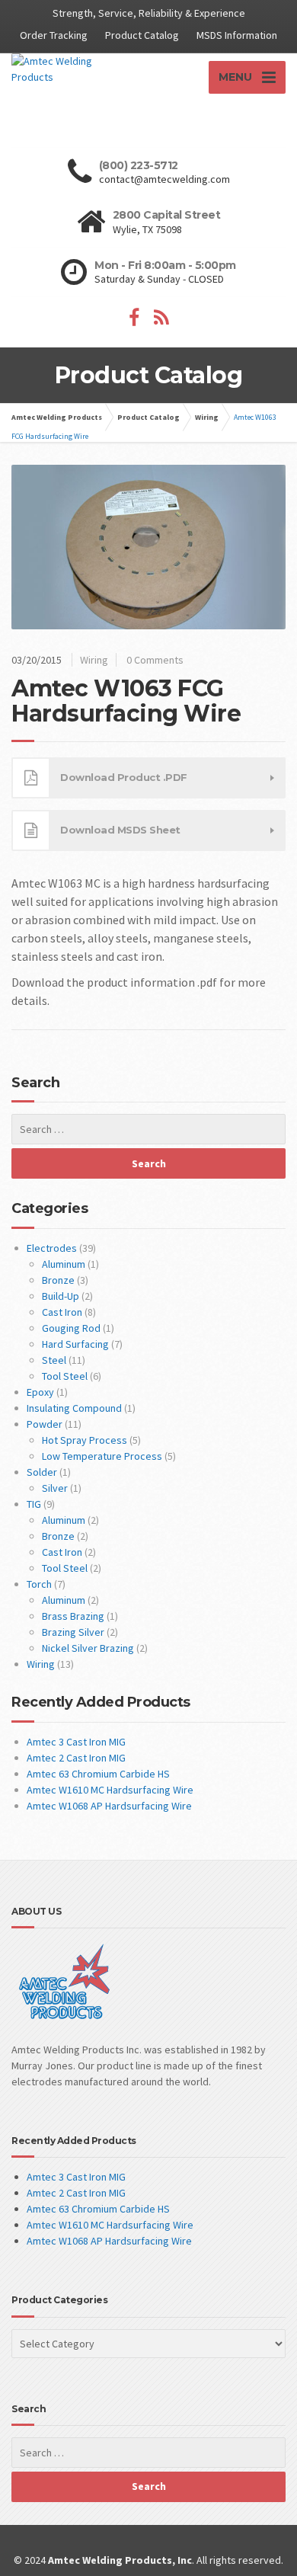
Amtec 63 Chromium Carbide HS (98, 1774)
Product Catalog (142, 35)
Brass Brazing (73, 1616)
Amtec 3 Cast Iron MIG (76, 1742)
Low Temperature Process (102, 1456)
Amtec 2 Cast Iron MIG (76, 1758)
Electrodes (52, 1248)
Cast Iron (62, 1312)
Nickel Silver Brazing (88, 1648)
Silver (55, 1488)
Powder (45, 1424)
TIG (34, 1504)
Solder (42, 1472)
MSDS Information (237, 35)
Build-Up (61, 1296)
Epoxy (40, 1392)
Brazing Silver (73, 1632)
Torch (39, 1584)
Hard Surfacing (75, 1344)
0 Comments (155, 660)
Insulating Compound (74, 1408)
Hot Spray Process (85, 1440)
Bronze (58, 1280)
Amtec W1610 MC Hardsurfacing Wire (110, 1790)
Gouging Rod (71, 1328)
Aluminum (64, 1264)
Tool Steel (65, 1376)
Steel (54, 1360)
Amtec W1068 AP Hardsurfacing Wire (109, 1806)
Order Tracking (54, 35)
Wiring (94, 660)
